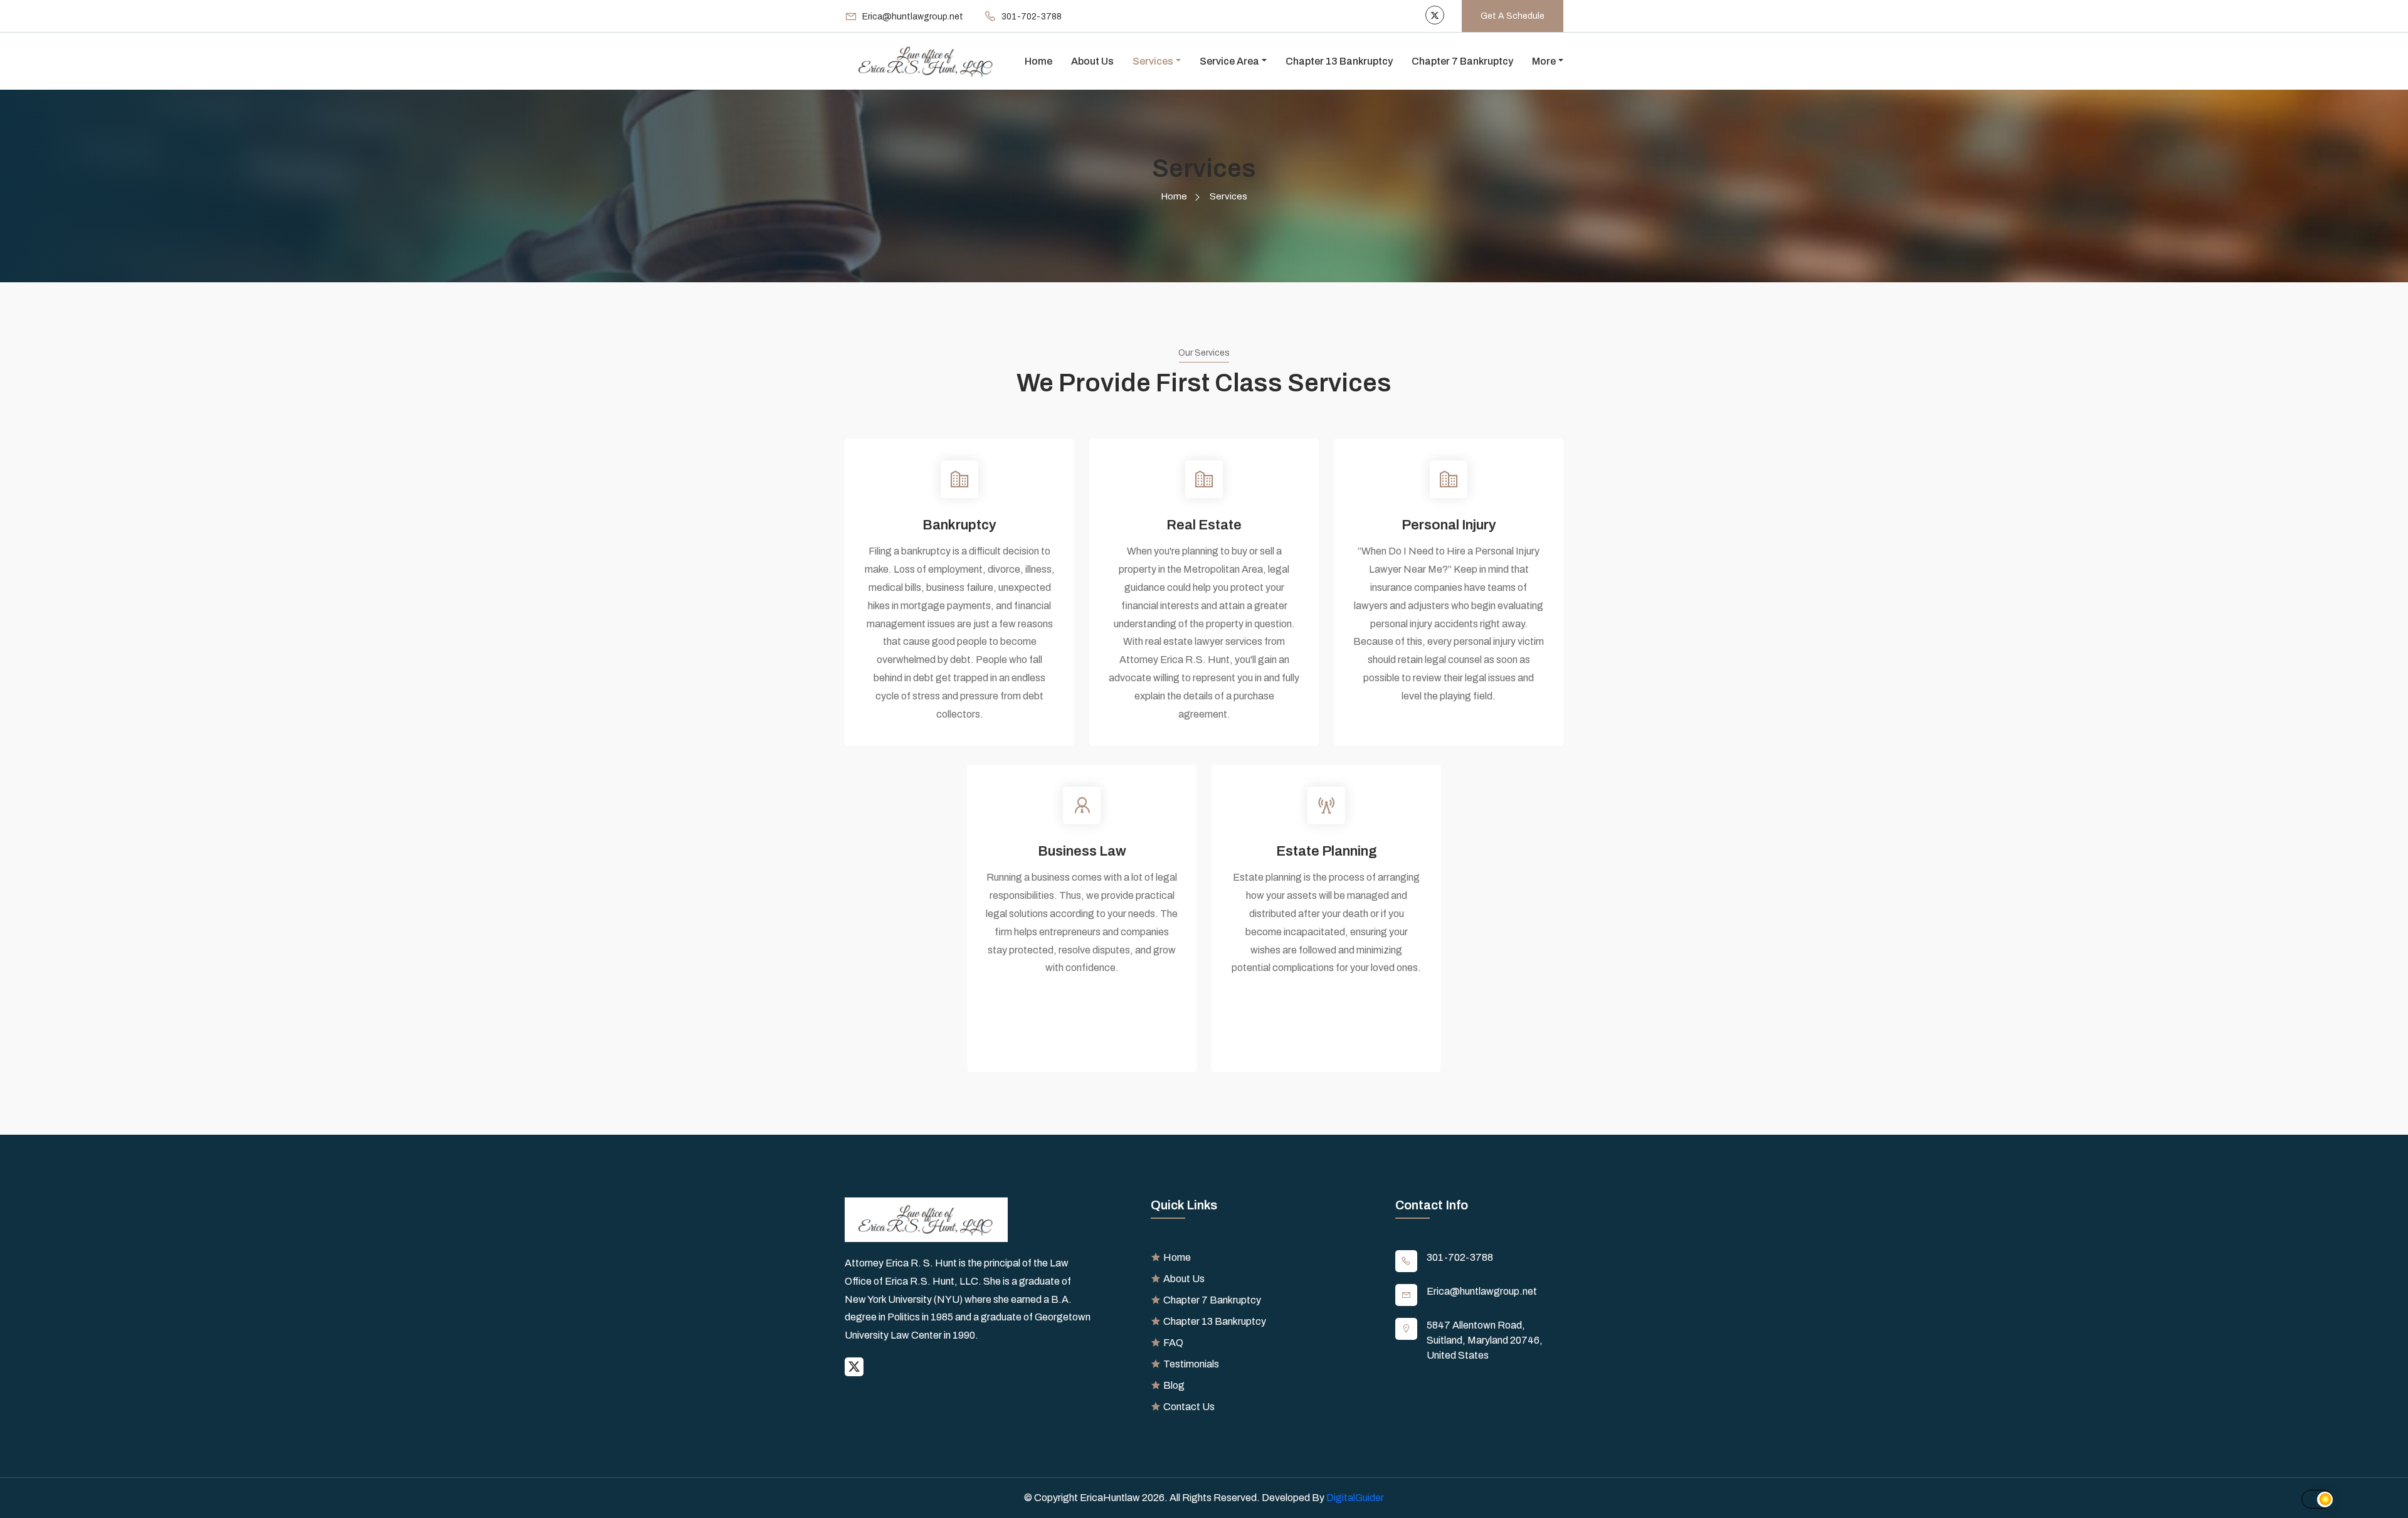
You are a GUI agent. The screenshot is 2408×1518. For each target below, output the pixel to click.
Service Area (1229, 61)
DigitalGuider (1355, 1498)
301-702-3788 (1460, 1257)
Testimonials (1191, 1364)
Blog (1174, 1385)
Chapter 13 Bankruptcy (1339, 61)
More (1544, 61)
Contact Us (1189, 1407)
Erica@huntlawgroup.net (1482, 1291)
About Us (1092, 61)
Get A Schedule (1513, 16)
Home (1038, 61)
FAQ (1173, 1343)
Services (1153, 61)
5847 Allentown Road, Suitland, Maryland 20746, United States (1485, 1340)
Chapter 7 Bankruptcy (1462, 61)
